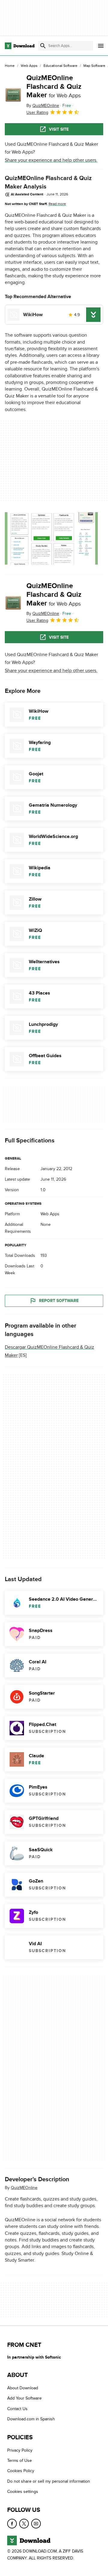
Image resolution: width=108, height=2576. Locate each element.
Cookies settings (23, 2492)
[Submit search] (43, 46)
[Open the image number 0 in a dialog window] (51, 538)
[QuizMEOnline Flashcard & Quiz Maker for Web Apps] (13, 95)
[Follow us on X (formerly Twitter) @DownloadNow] (24, 2523)
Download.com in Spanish (31, 2419)
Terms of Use (19, 2461)
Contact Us (17, 2408)
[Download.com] (20, 46)
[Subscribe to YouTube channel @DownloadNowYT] (36, 2523)
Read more (57, 204)
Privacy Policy (20, 2450)
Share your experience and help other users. (51, 160)
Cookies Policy (21, 2471)
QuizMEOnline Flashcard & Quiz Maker (54, 87)
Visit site (59, 129)
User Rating (37, 112)
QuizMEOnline (24, 2188)
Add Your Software (24, 2398)
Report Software (59, 1301)
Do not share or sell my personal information (49, 2481)
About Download (23, 2388)
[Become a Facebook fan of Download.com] (12, 2523)
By (43, 106)
